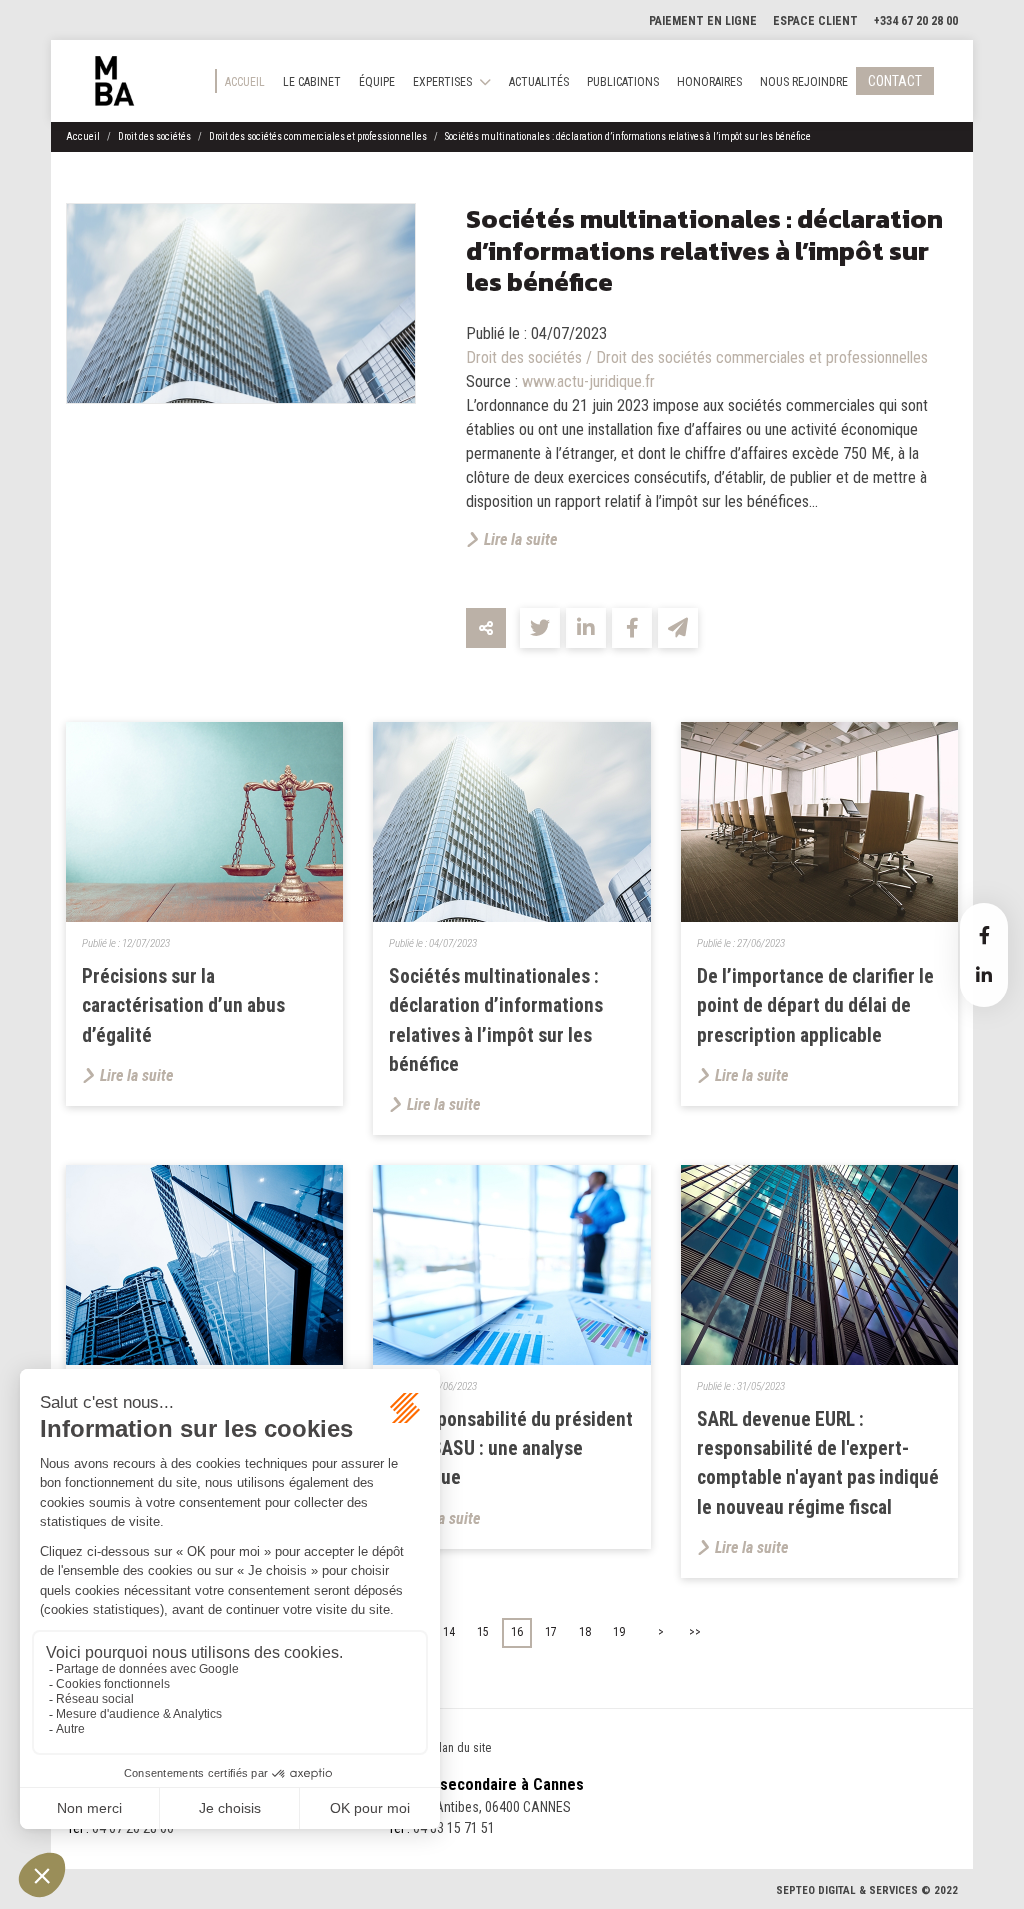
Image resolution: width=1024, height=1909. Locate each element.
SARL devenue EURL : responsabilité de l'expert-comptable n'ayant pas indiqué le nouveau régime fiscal (818, 1463)
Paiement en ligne (703, 21)
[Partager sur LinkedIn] (586, 628)
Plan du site (462, 1748)
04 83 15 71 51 (454, 1828)
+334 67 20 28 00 (916, 21)
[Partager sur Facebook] (632, 628)
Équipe (377, 82)
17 (551, 1632)
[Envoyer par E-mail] (678, 628)
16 (517, 1632)
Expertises (442, 82)
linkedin (984, 975)
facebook (984, 935)
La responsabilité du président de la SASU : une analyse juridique (511, 1448)
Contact (895, 81)
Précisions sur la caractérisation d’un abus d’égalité (183, 1005)
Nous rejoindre (804, 82)
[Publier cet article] (540, 628)
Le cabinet (312, 82)
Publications (623, 82)
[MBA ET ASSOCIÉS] (115, 81)
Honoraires (709, 82)
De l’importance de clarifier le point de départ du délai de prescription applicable (815, 1005)
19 (619, 1632)
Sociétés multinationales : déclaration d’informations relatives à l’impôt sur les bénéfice (628, 136)
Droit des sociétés (154, 136)
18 (585, 1632)
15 (483, 1632)
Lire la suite (520, 539)
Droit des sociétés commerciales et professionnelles (318, 136)
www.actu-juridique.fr (588, 381)
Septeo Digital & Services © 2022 (867, 1890)
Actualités (539, 82)
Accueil (245, 82)
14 (449, 1632)
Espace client (815, 21)
